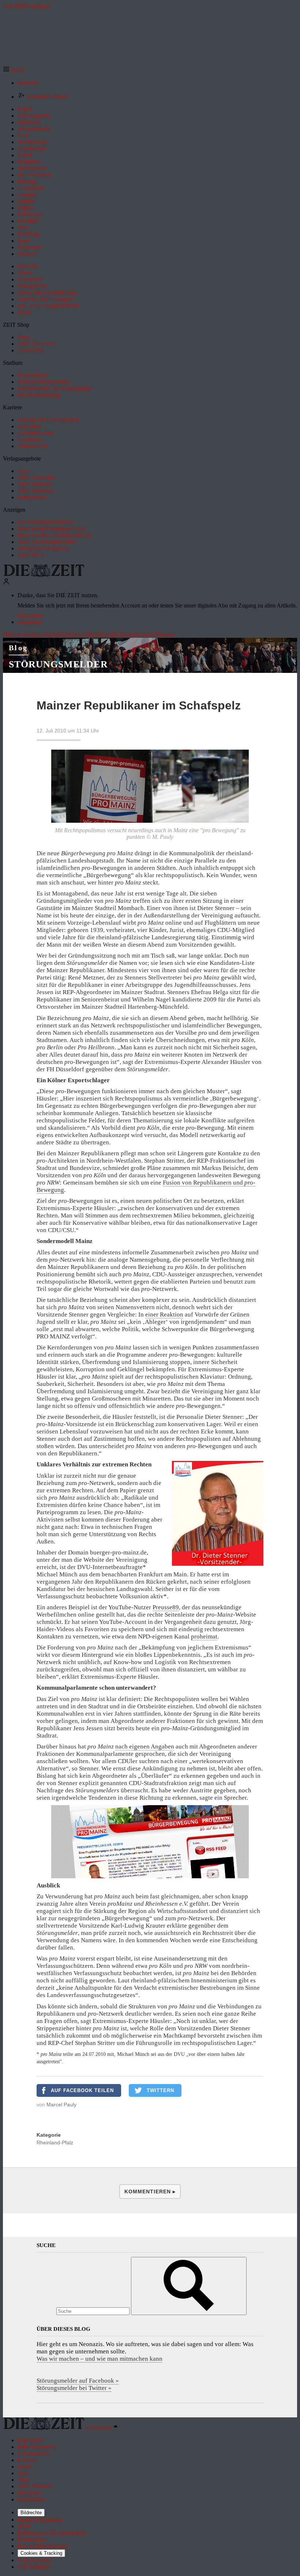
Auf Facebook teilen (82, 2090)
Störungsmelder (58, 664)
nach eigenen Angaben (145, 1747)
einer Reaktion (164, 1314)
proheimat (204, 1636)
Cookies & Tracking (41, 2553)
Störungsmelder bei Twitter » (74, 2388)
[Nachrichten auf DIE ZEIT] (44, 575)
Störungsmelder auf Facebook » (78, 2381)
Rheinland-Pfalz (55, 2143)
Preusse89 (166, 1607)
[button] (14, 70)
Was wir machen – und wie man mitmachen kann (100, 2359)
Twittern (160, 2090)
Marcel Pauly (61, 2105)
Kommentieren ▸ (150, 2192)
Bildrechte (31, 2513)
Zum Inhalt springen (26, 6)
